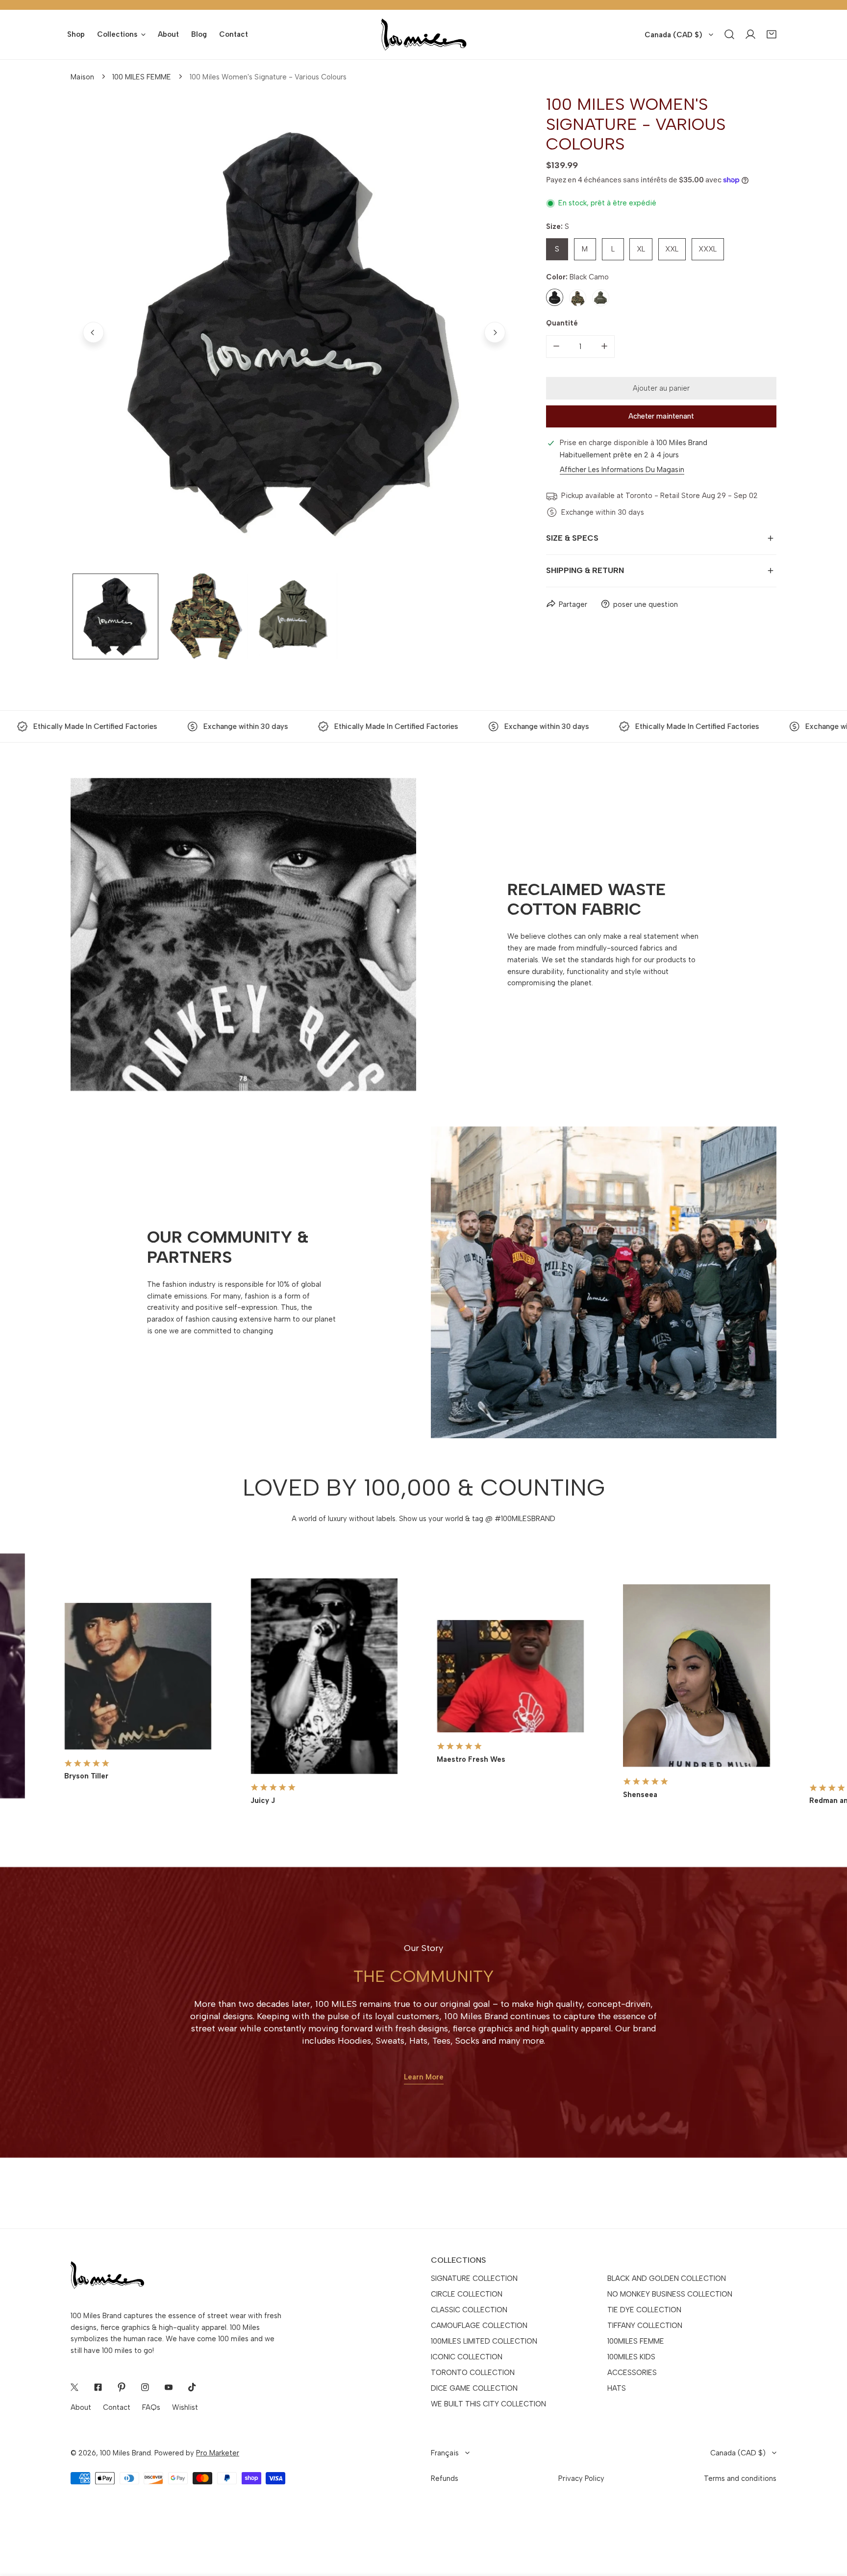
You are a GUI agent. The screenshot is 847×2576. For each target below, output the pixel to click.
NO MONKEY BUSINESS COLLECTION (670, 2294)
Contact (117, 2407)
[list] (294, 333)
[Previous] (93, 332)
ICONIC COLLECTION (467, 2357)
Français (445, 2453)
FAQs (151, 2407)
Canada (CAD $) (673, 35)
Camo (578, 297)
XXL (672, 249)
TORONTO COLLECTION (473, 2373)
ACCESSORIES (632, 2373)
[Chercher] (730, 35)
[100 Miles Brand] (424, 35)
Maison (82, 77)
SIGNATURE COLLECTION (474, 2278)
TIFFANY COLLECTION (645, 2326)
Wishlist (185, 2407)
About (81, 2407)
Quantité (562, 323)
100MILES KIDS (631, 2357)
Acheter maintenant (661, 416)
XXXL (708, 249)
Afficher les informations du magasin (622, 470)
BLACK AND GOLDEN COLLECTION (667, 2278)
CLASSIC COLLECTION (469, 2310)
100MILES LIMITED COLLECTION (484, 2341)
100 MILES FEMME (142, 77)
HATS (617, 2388)
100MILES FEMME (636, 2341)
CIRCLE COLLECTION (467, 2294)
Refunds (445, 2478)
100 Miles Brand (125, 2453)
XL (641, 249)
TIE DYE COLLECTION (644, 2310)
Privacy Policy (581, 2478)
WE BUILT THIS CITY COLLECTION (488, 2404)
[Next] (495, 332)
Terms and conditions (740, 2478)
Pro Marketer (218, 2453)
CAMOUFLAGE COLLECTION (479, 2326)
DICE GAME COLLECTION (474, 2388)
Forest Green (601, 297)
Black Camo (555, 297)
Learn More (424, 2077)
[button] (772, 35)
